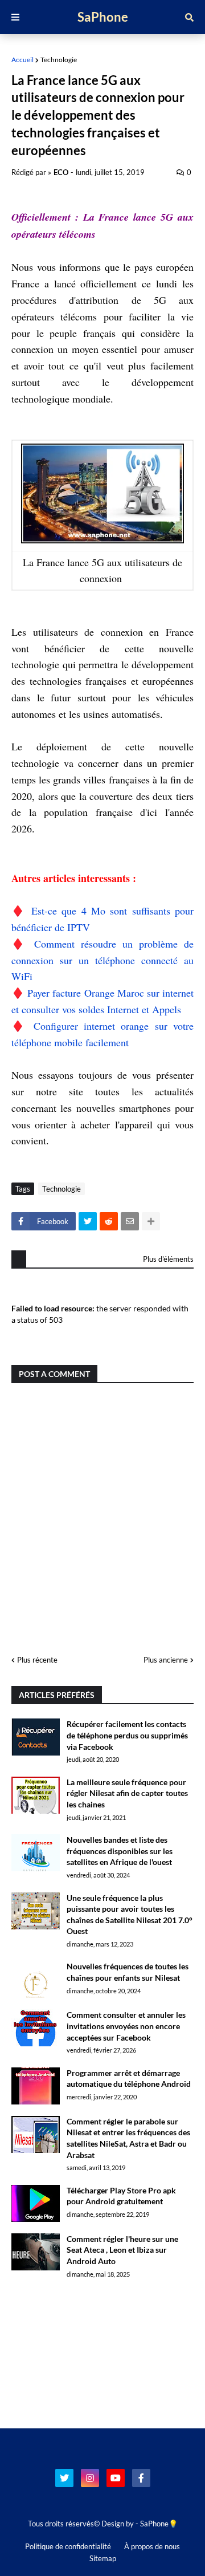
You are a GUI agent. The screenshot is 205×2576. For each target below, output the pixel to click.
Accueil (22, 60)
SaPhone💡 (159, 2524)
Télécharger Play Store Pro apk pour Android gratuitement (121, 2196)
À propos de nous (152, 2546)
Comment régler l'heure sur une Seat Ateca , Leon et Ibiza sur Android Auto (122, 2250)
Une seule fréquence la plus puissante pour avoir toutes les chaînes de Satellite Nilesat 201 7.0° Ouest (130, 1915)
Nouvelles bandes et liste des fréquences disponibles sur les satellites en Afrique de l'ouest (120, 1851)
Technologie (59, 60)
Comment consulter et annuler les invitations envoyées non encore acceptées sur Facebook (126, 2026)
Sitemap (103, 2558)
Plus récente (37, 1660)
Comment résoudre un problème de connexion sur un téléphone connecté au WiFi (102, 960)
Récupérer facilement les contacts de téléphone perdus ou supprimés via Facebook (127, 1735)
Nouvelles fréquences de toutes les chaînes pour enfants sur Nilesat (128, 1972)
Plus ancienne (166, 1660)
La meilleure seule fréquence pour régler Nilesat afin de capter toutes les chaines (127, 1793)
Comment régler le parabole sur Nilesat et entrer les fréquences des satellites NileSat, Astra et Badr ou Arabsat (128, 2138)
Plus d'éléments (168, 1259)
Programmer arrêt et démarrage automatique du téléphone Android (129, 2079)
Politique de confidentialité (68, 2546)
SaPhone (103, 17)
